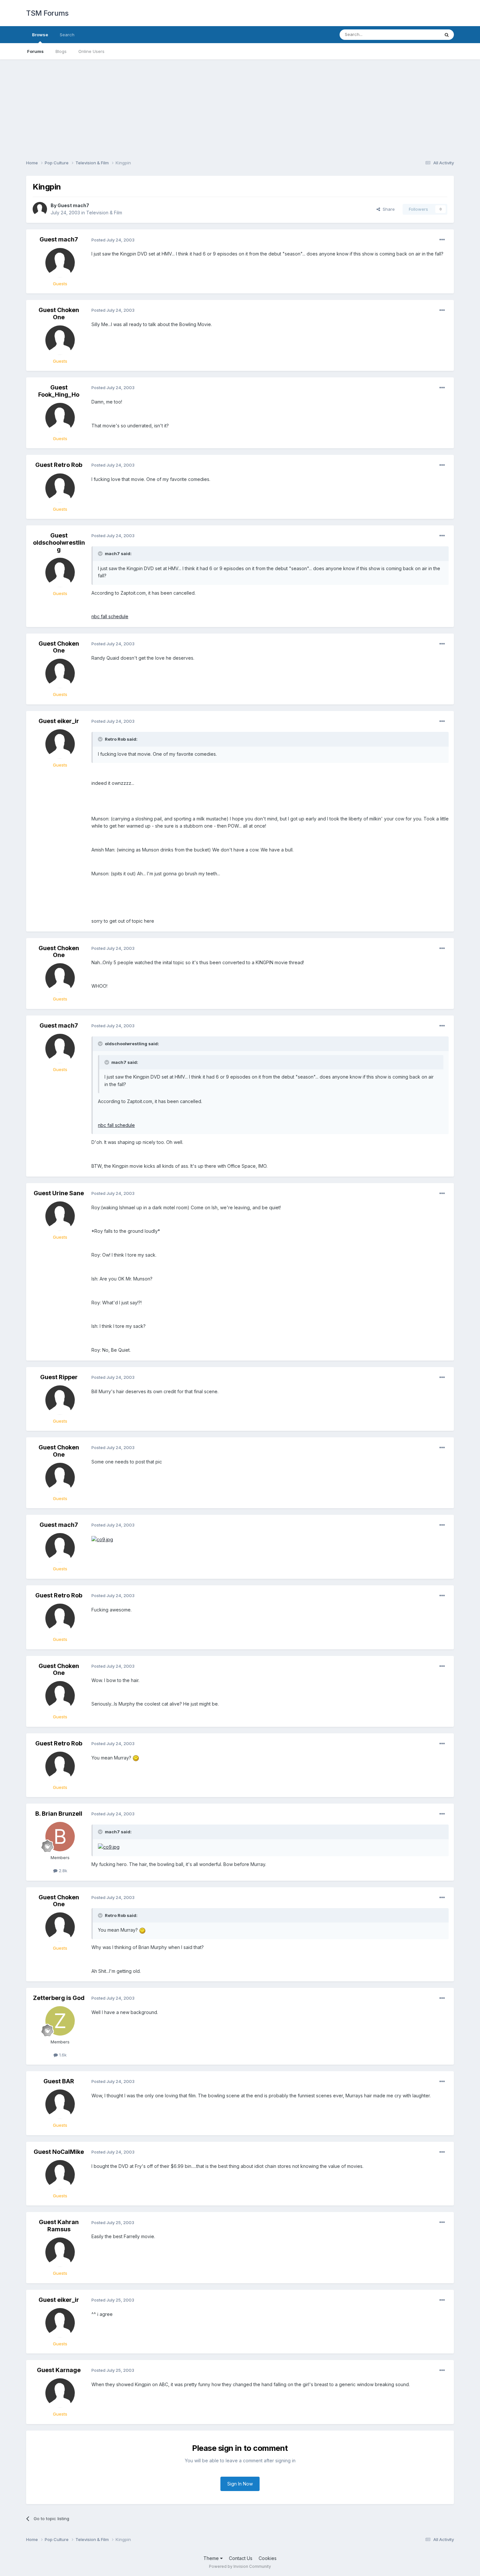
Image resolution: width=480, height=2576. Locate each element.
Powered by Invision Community (240, 2566)
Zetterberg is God (59, 1998)
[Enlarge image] (102, 1539)
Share (387, 209)
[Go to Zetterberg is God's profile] (60, 2021)
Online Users (91, 51)
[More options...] (442, 240)
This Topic (420, 34)
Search (67, 35)
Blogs (61, 51)
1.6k (62, 2055)
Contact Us (241, 2558)
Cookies (268, 2558)
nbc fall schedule (110, 616)
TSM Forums (47, 13)
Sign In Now (240, 2484)
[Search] (447, 35)
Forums (35, 51)
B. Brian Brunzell (59, 1814)
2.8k (62, 1871)
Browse (40, 35)
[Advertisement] (240, 105)
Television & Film (104, 213)
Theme (212, 2558)
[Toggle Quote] (101, 553)
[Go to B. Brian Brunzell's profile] (60, 1837)
